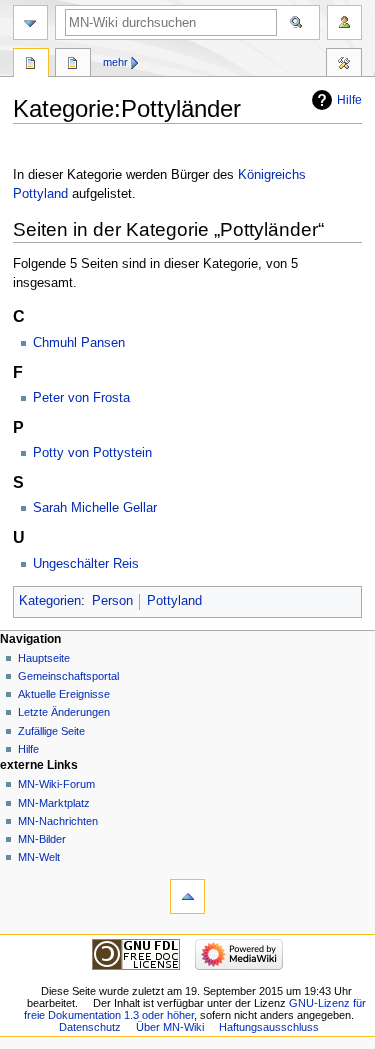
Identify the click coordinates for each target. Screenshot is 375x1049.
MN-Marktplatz (54, 803)
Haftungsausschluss (269, 1027)
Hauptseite (44, 658)
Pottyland (174, 601)
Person (112, 601)
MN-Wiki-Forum (56, 784)
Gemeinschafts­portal (68, 676)
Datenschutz (90, 1027)
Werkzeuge (344, 65)
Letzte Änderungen (64, 712)
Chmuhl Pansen (79, 343)
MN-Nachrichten (58, 821)
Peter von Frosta (81, 398)
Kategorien (50, 601)
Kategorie (31, 65)
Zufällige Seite (51, 731)
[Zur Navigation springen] (30, 22)
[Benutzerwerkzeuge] (344, 22)
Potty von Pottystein (92, 453)
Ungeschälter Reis (86, 564)
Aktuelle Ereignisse (64, 694)
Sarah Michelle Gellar (95, 508)
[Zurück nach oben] (187, 896)
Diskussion (73, 65)
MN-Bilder (42, 839)
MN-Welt (39, 857)
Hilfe (349, 100)
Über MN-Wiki (170, 1027)
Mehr (115, 62)
